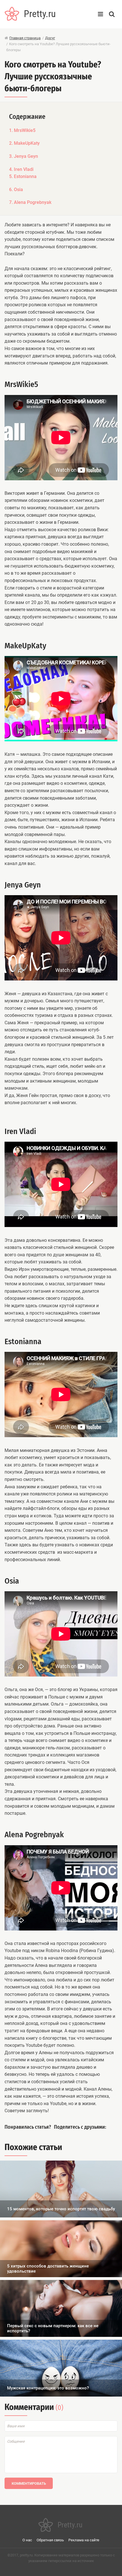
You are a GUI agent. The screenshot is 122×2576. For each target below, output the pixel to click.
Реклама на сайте (84, 2540)
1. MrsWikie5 (22, 130)
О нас (27, 2540)
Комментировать (29, 2483)
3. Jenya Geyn (24, 156)
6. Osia (16, 190)
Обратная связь (50, 2540)
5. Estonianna (23, 176)
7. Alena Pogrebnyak (30, 202)
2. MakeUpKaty (24, 143)
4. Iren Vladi (21, 169)
